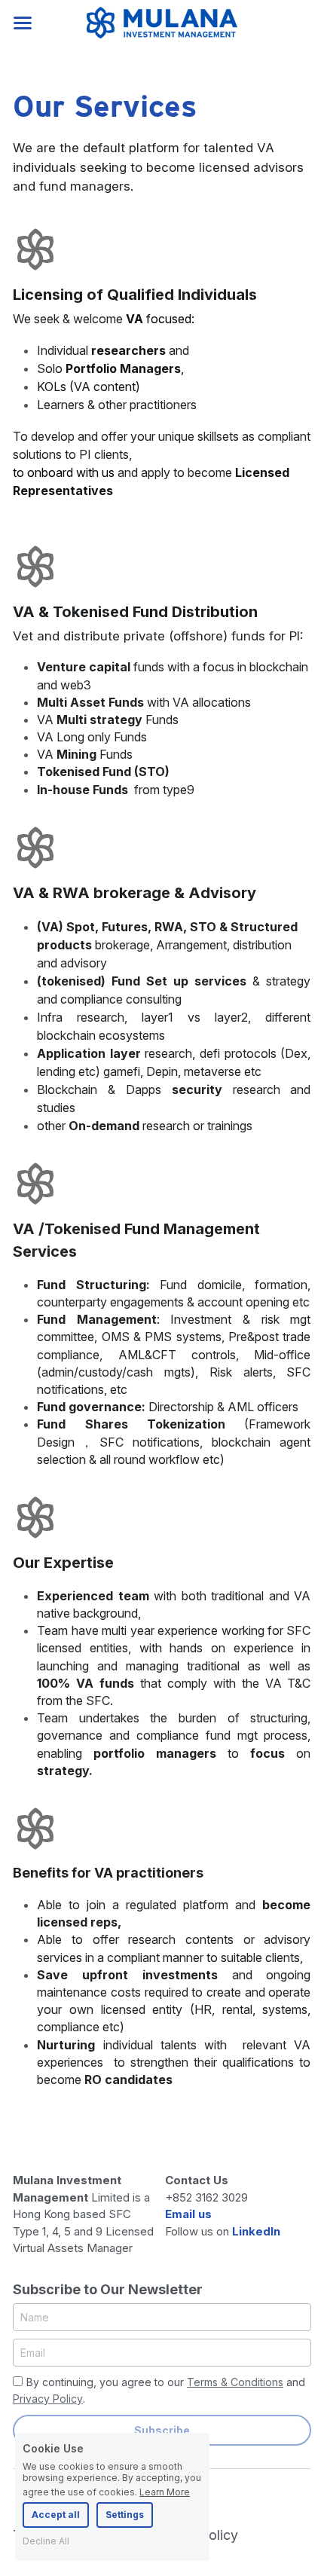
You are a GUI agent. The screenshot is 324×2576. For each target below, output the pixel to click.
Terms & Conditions (235, 2382)
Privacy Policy (48, 2399)
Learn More (165, 2492)
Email (33, 2353)
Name (35, 2317)
